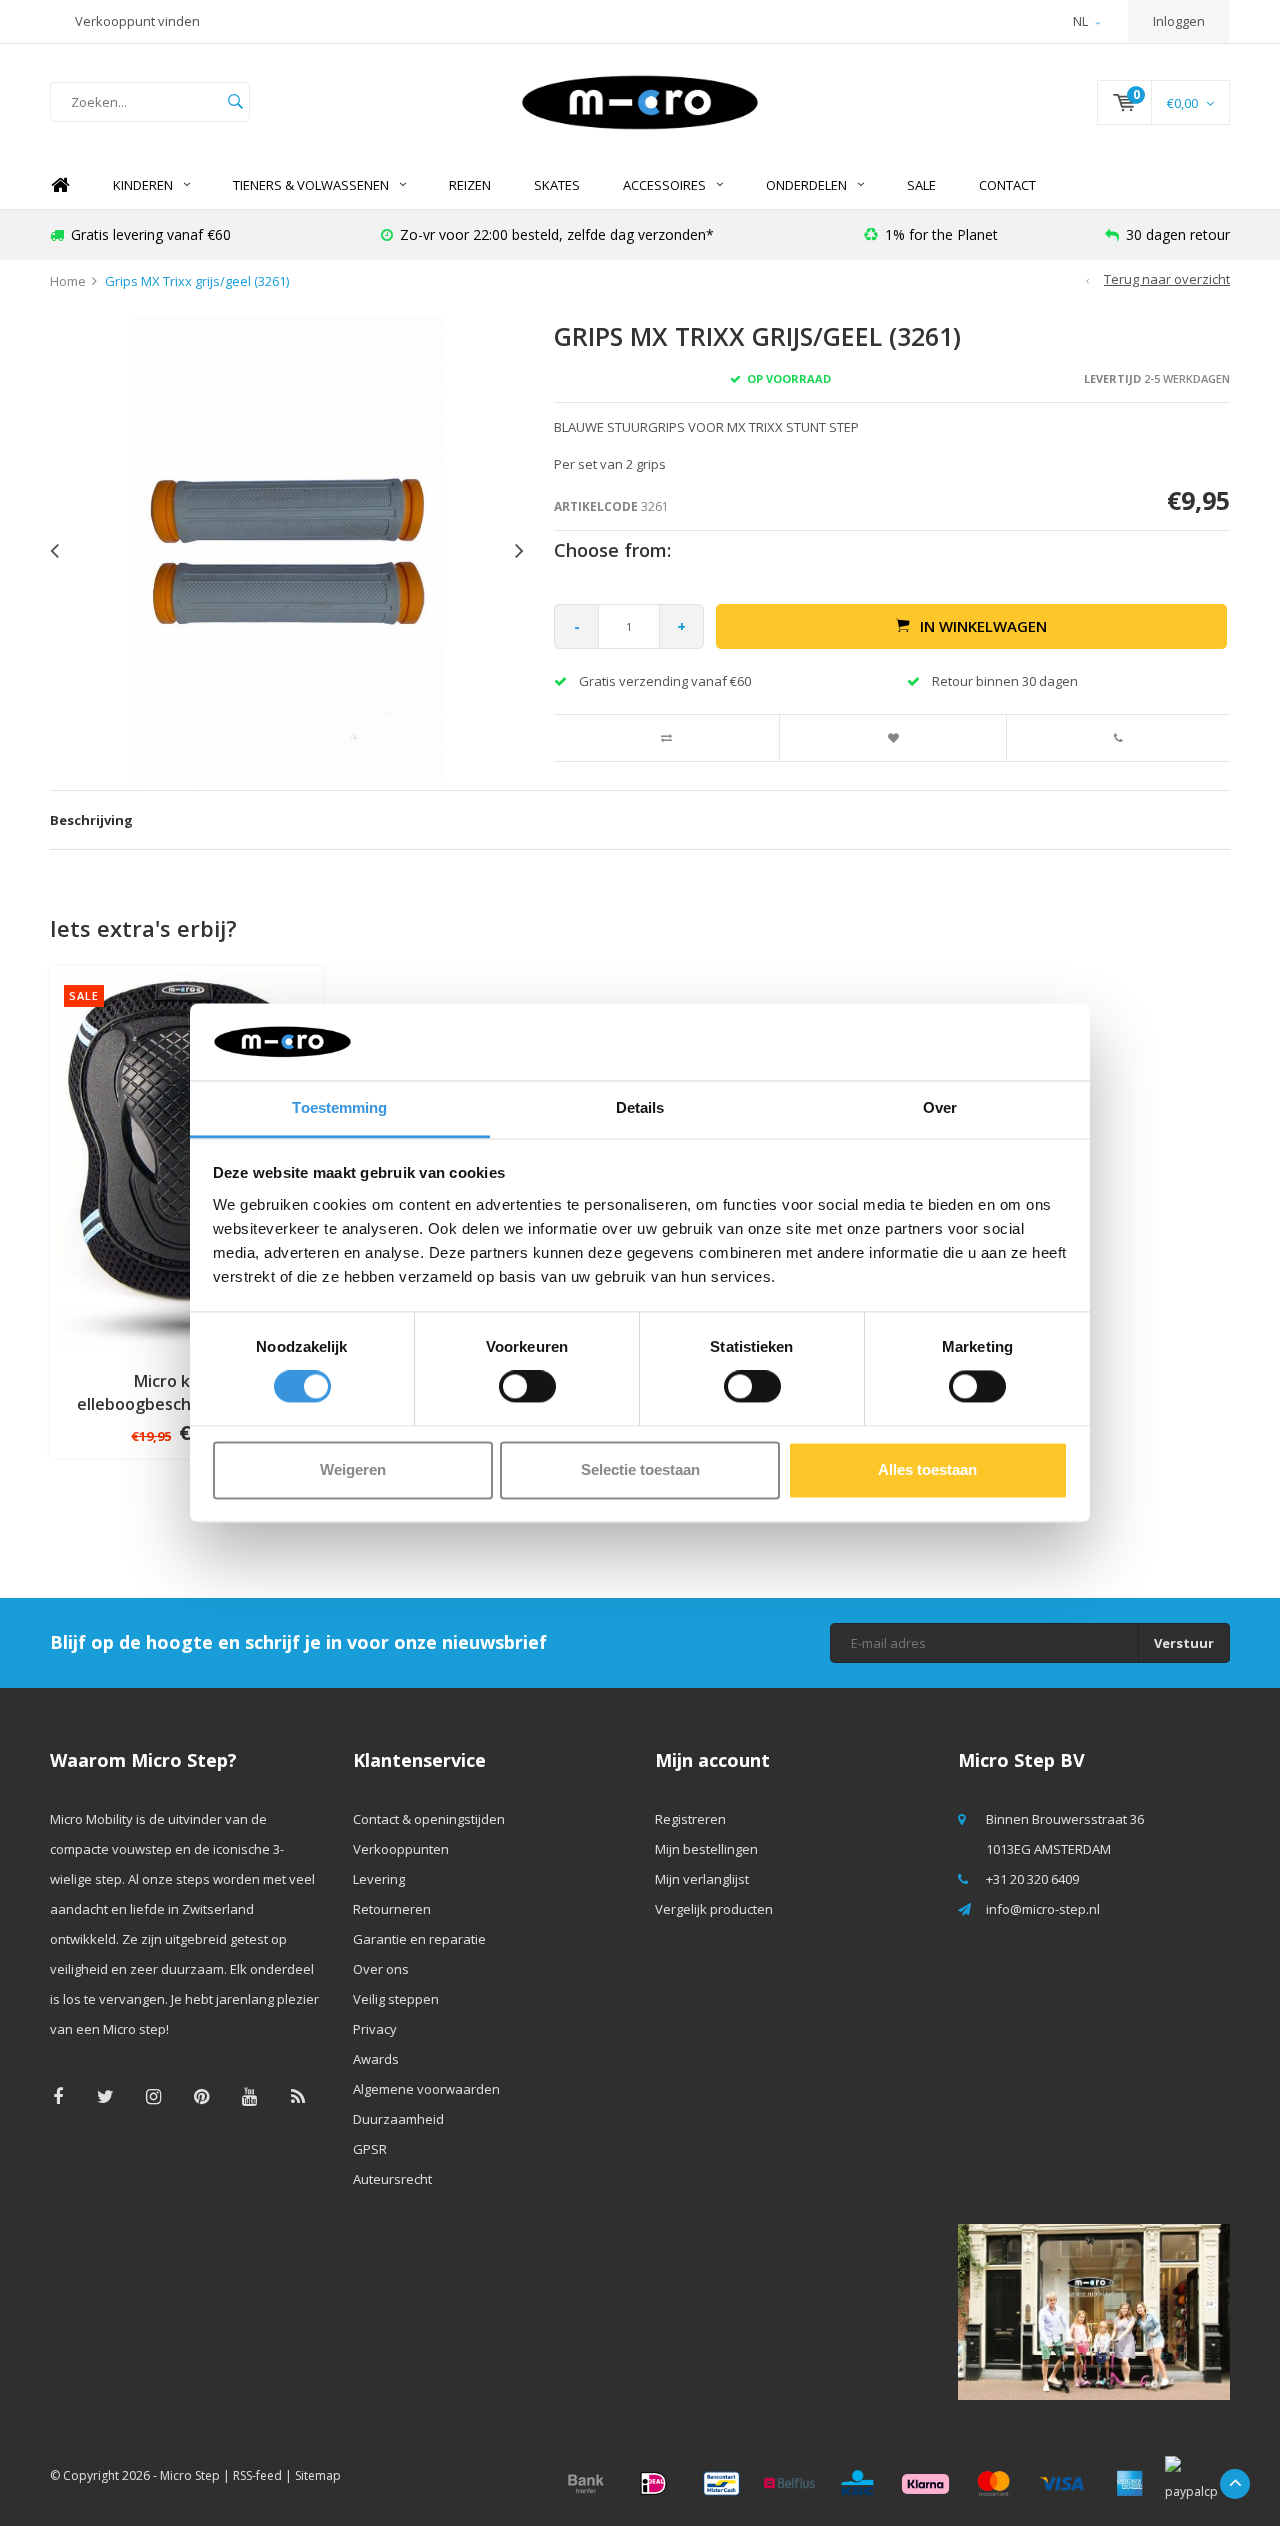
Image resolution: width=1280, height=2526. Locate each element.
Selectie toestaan (640, 1469)
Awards (376, 2059)
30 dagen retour (1178, 234)
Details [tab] (640, 1107)
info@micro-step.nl (1043, 1909)
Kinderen (143, 185)
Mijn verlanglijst (702, 1879)
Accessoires (664, 185)
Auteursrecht (392, 2179)
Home (60, 185)
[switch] (527, 1387)
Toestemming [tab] (339, 1107)
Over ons (381, 1969)
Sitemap (318, 2475)
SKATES (557, 185)
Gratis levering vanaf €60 (151, 234)
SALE (921, 185)
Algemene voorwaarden (426, 2089)
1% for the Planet (941, 234)
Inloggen (1179, 21)
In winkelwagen (983, 626)
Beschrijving (91, 820)
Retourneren (392, 1909)
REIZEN (470, 185)
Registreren (690, 1819)
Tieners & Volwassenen (311, 185)
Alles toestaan (927, 1469)
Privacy (375, 2029)
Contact (1007, 185)
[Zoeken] (235, 102)
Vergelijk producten (714, 1909)
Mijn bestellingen (706, 1849)
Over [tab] (940, 1107)
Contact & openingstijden (429, 1819)
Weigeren (353, 1469)
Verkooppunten (401, 1849)
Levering (379, 1879)
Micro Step (190, 2475)
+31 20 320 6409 (1032, 1879)
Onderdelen (806, 185)
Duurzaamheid (398, 2119)
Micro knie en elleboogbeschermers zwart (186, 1392)
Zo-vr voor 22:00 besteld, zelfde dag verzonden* (557, 234)
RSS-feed (257, 2475)
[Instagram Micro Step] (153, 2096)
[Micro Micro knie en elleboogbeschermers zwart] (186, 1159)
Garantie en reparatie (419, 1939)
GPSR (370, 2149)
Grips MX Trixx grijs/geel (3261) (197, 281)
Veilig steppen (396, 1999)
